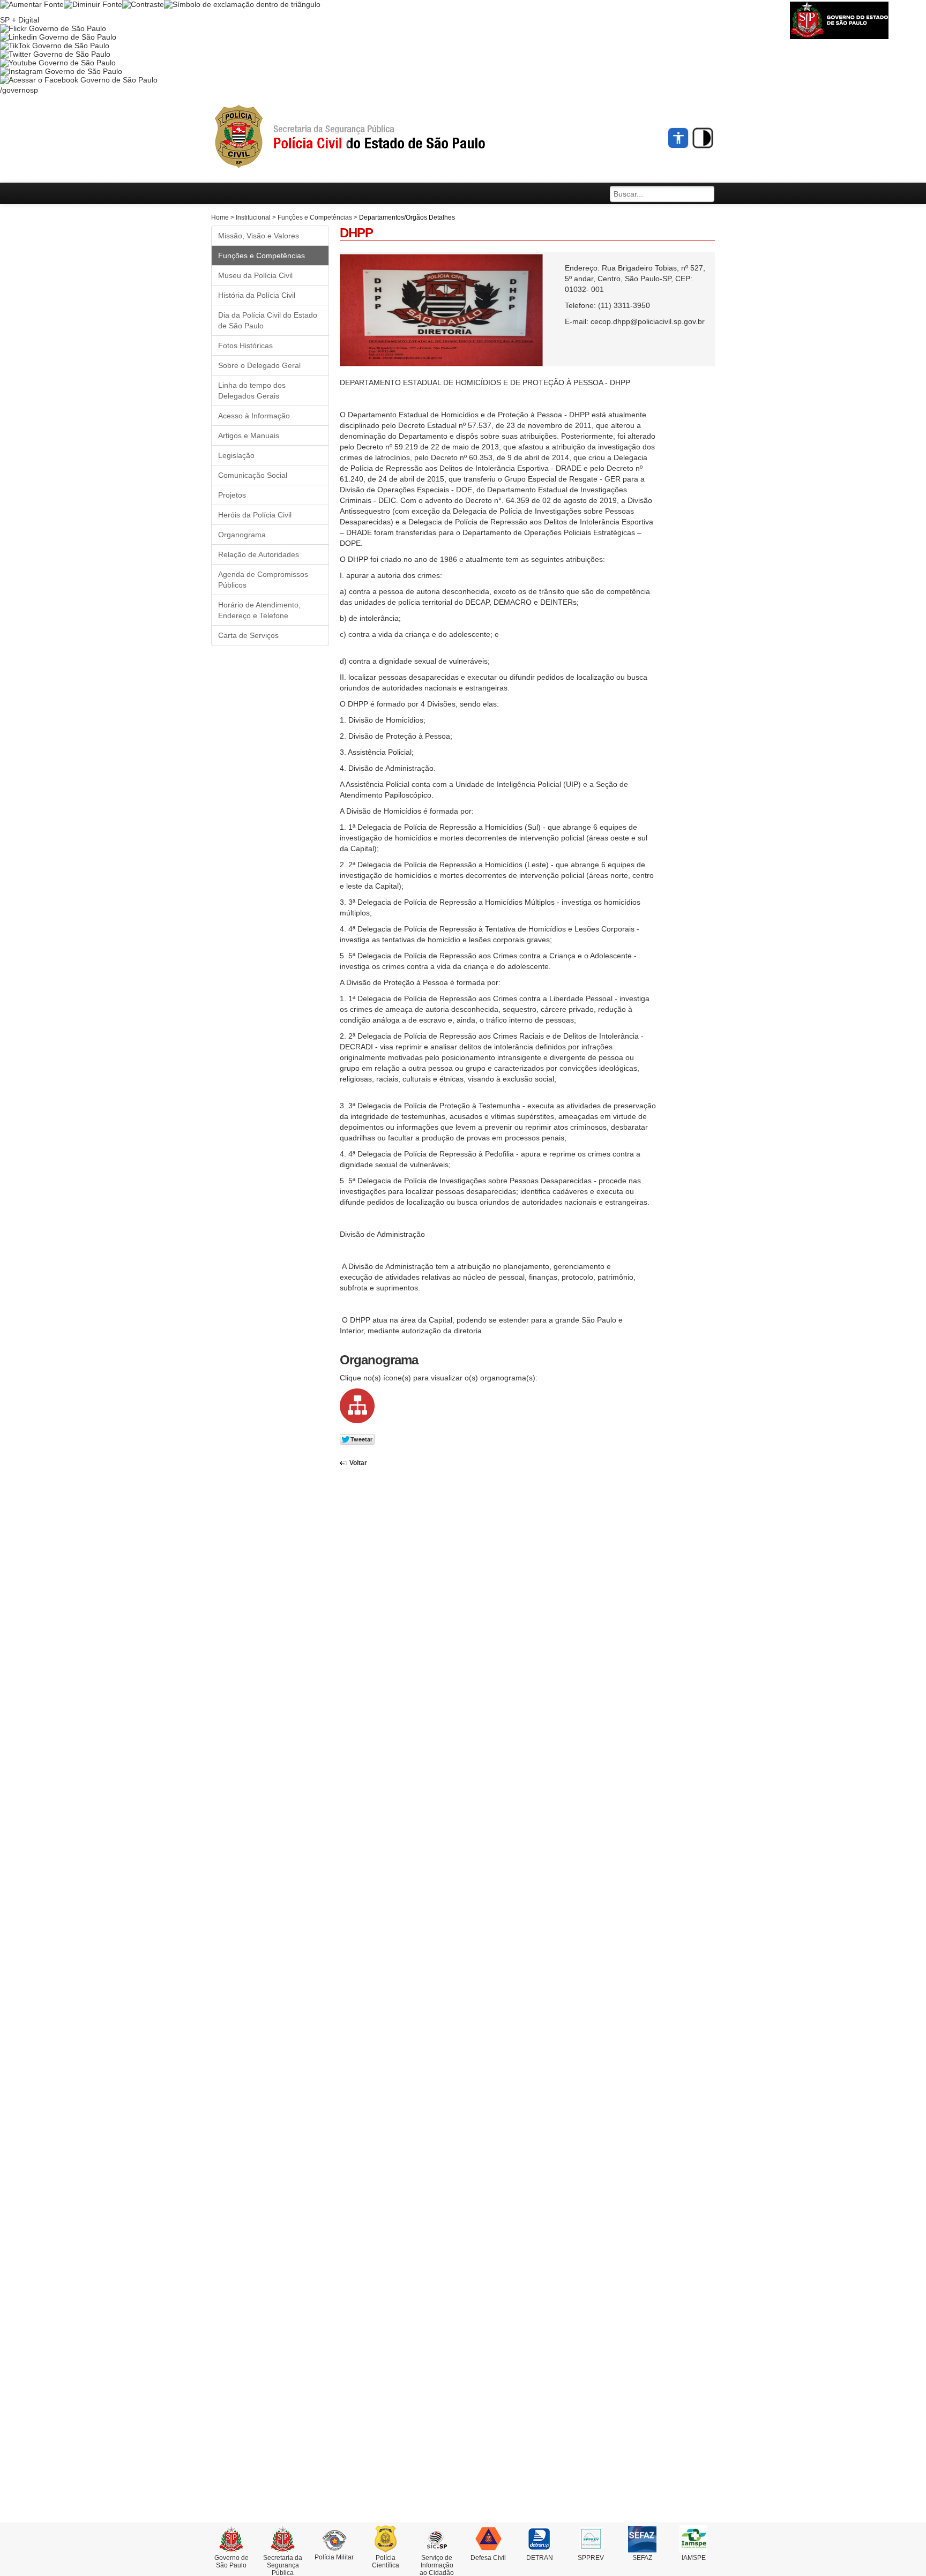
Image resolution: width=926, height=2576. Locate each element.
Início (369, 137)
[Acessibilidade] (679, 138)
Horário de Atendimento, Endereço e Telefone (259, 610)
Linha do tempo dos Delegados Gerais (252, 390)
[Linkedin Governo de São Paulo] (58, 37)
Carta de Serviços (248, 635)
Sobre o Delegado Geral (259, 365)
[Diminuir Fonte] (93, 4)
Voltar (358, 1463)
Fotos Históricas (245, 346)
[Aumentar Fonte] (32, 4)
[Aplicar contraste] (143, 4)
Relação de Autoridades (259, 554)
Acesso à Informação (254, 416)
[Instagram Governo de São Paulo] (61, 71)
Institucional (253, 217)
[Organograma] (357, 1405)
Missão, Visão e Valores (259, 236)
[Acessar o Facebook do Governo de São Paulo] (79, 80)
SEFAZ (642, 2558)
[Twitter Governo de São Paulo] (55, 54)
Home (220, 217)
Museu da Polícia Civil (255, 275)
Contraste (703, 138)
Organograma (242, 535)
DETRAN (540, 2558)
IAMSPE (694, 2558)
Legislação (236, 455)
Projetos (232, 495)
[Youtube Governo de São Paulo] (58, 63)
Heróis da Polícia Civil (255, 515)
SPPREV (591, 2558)
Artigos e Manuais (249, 435)
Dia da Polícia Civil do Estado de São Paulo (268, 320)
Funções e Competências (315, 217)
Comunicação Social (253, 475)
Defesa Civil (488, 2558)
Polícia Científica (386, 2562)
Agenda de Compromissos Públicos (263, 580)
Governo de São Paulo (231, 2562)
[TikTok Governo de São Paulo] (55, 46)
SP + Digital (20, 20)
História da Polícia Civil (257, 295)
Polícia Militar (334, 2557)
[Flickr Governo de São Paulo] (53, 28)
